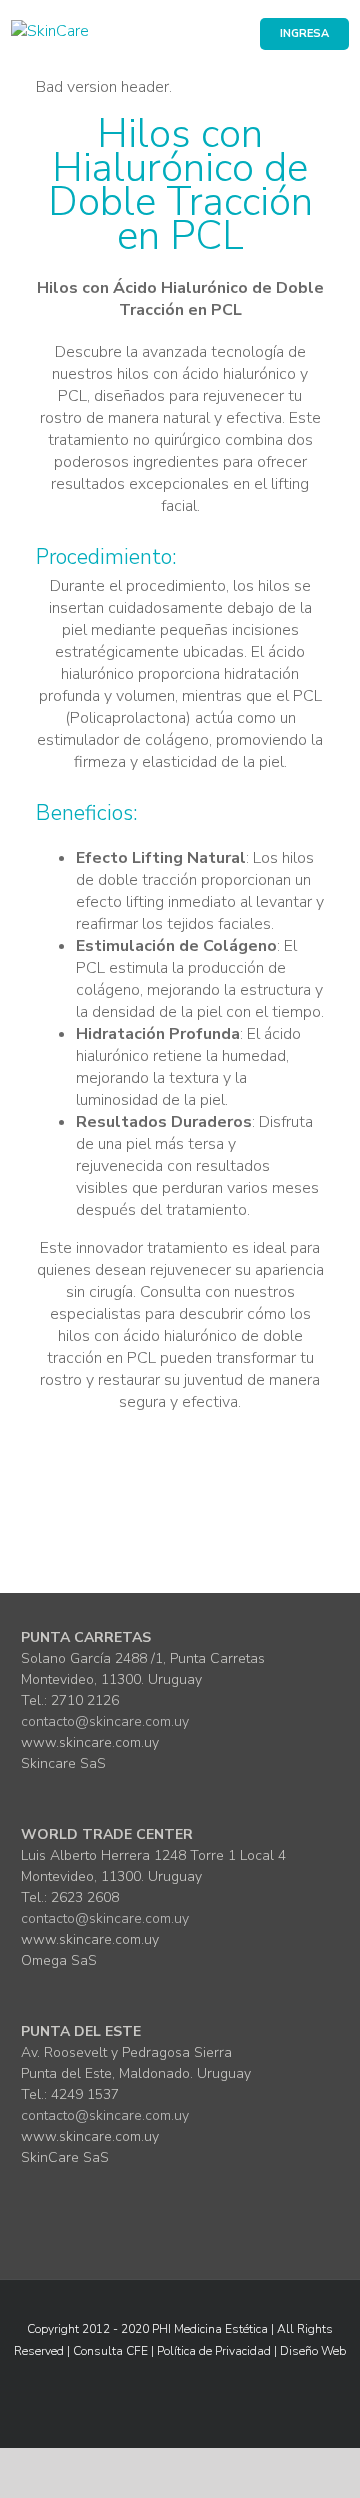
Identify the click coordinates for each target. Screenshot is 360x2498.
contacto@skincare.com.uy (105, 1721)
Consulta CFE (110, 2351)
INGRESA (304, 33)
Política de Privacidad (214, 2351)
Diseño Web (313, 2351)
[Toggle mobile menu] (341, 74)
